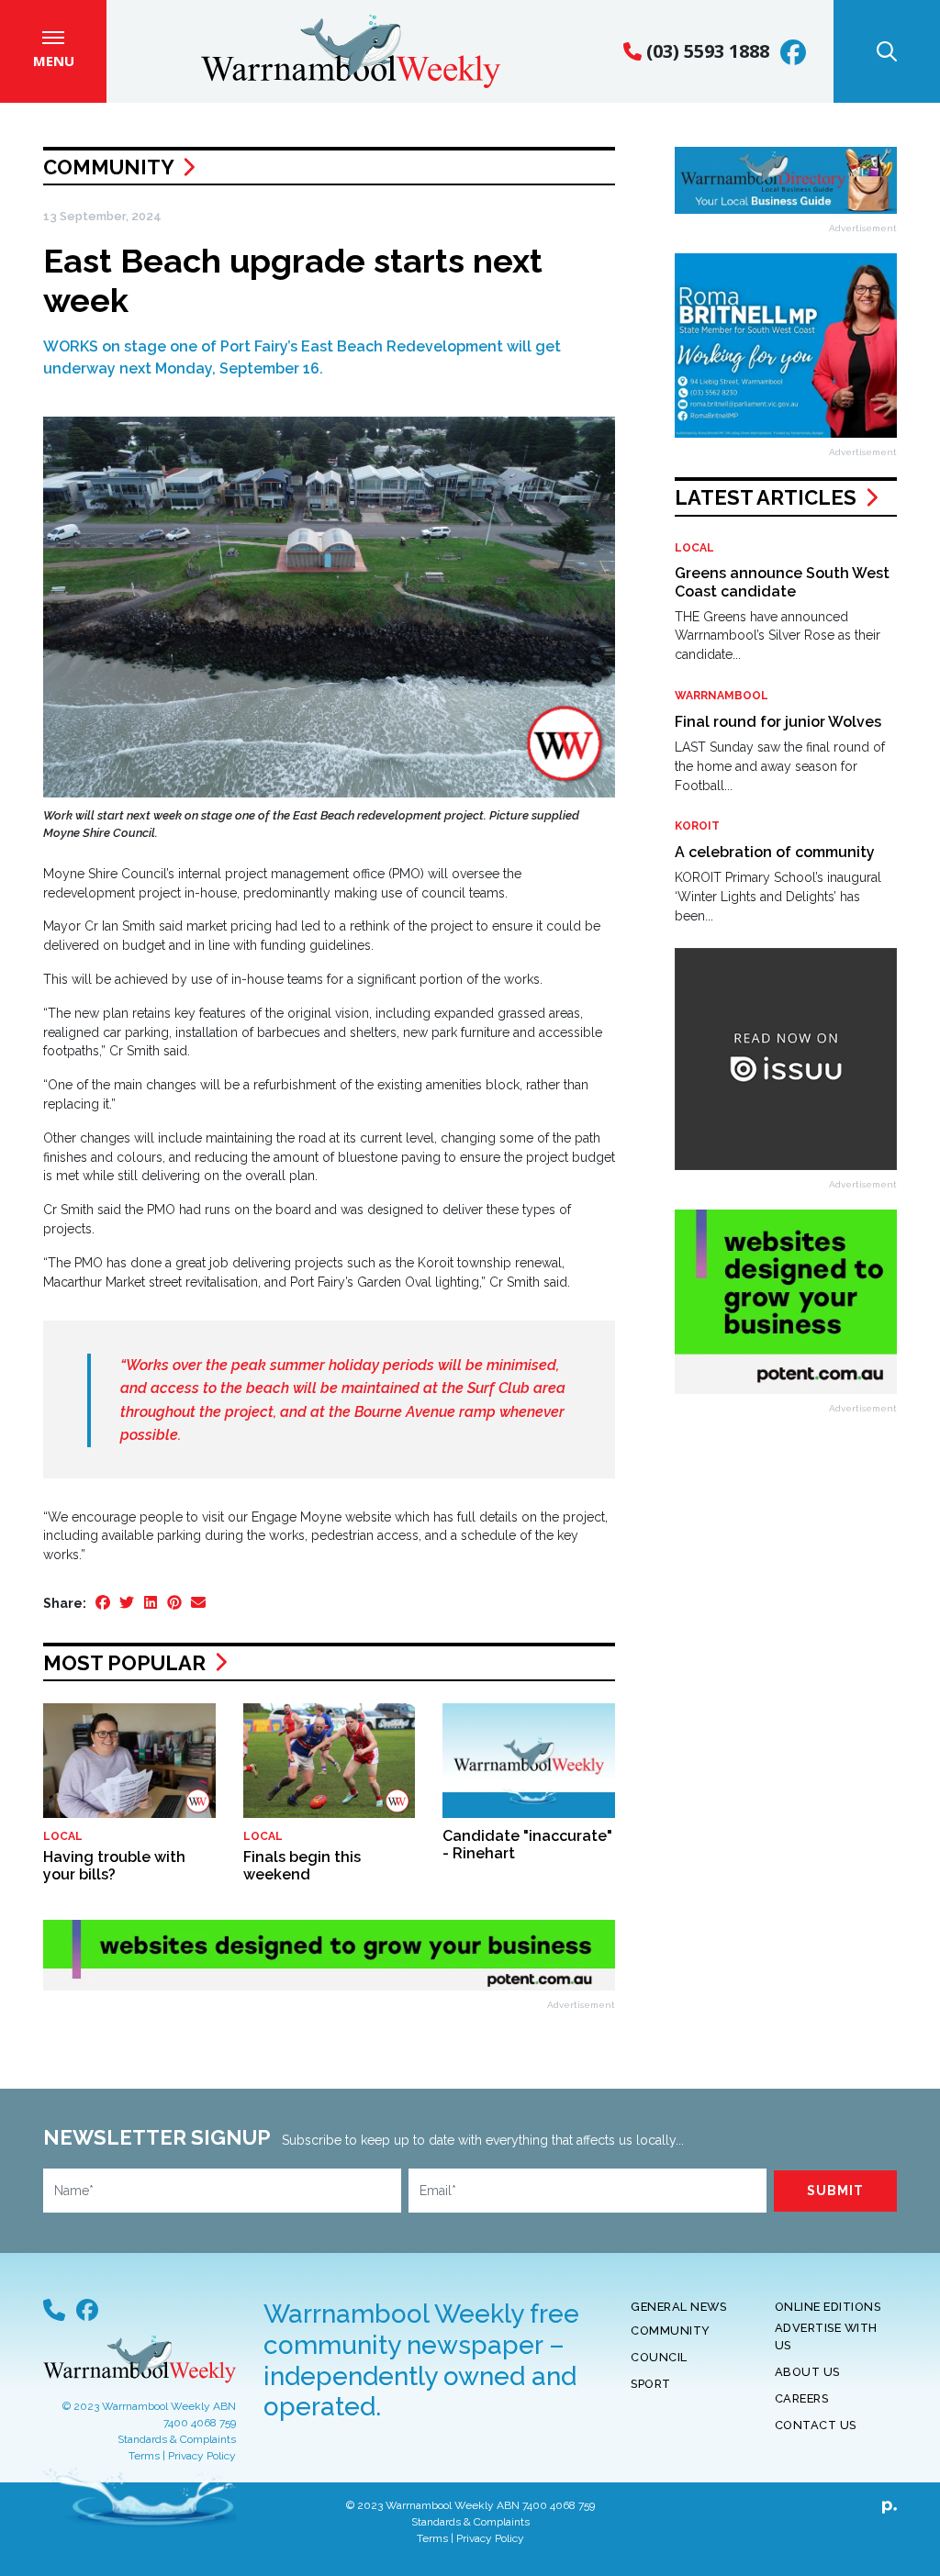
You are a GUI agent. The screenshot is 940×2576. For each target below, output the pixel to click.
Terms (144, 2456)
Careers (802, 2398)
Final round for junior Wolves (778, 722)
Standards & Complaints (177, 2439)
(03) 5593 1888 (705, 51)
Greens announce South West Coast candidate (782, 582)
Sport (651, 2384)
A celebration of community (775, 852)
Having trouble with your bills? (114, 1866)
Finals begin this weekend (302, 1866)
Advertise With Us (826, 2336)
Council (659, 2357)
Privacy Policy (202, 2456)
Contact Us (816, 2425)
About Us (807, 2372)
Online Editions (828, 2307)
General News (678, 2307)
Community (108, 167)
